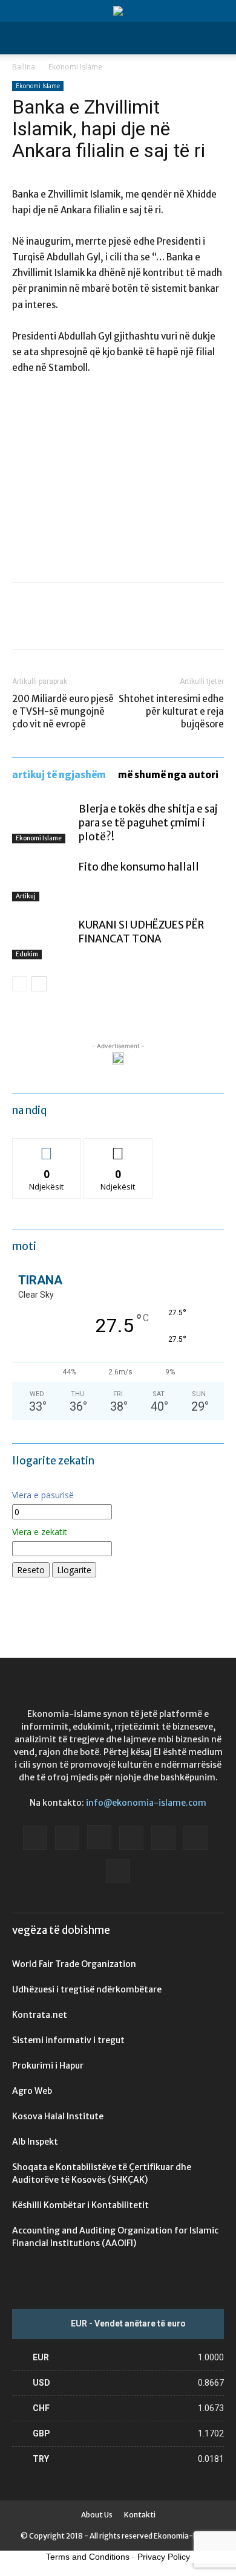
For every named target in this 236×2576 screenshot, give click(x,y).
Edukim (27, 954)
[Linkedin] (131, 1838)
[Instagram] (99, 1837)
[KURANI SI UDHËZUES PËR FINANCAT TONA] (42, 939)
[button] (21, 38)
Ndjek (47, 1148)
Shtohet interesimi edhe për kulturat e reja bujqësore (171, 711)
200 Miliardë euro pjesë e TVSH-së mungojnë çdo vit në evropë (63, 711)
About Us (97, 2515)
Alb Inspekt (35, 2142)
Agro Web (32, 2091)
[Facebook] (24, 625)
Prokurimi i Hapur (48, 2066)
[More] (136, 625)
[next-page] (39, 984)
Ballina (24, 67)
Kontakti (140, 2515)
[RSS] (163, 1838)
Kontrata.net (40, 2015)
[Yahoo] (118, 1871)
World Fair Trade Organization (74, 1964)
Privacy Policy (164, 2557)
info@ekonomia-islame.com (146, 1803)
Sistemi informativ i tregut (68, 2040)
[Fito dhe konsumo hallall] (42, 881)
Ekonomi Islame (75, 67)
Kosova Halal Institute (58, 2116)
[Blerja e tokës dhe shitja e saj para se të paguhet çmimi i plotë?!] (42, 823)
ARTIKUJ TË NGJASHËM (59, 775)
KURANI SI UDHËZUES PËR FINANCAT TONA (141, 932)
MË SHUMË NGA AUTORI (168, 775)
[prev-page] (20, 984)
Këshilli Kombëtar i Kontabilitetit (80, 2205)
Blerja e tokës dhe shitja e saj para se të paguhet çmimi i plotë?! (148, 823)
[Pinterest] (80, 625)
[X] (52, 625)
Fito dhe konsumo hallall (139, 867)
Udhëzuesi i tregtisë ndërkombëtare (87, 1989)
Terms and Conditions (88, 2557)
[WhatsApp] (108, 625)
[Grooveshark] (67, 1838)
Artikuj (26, 896)
